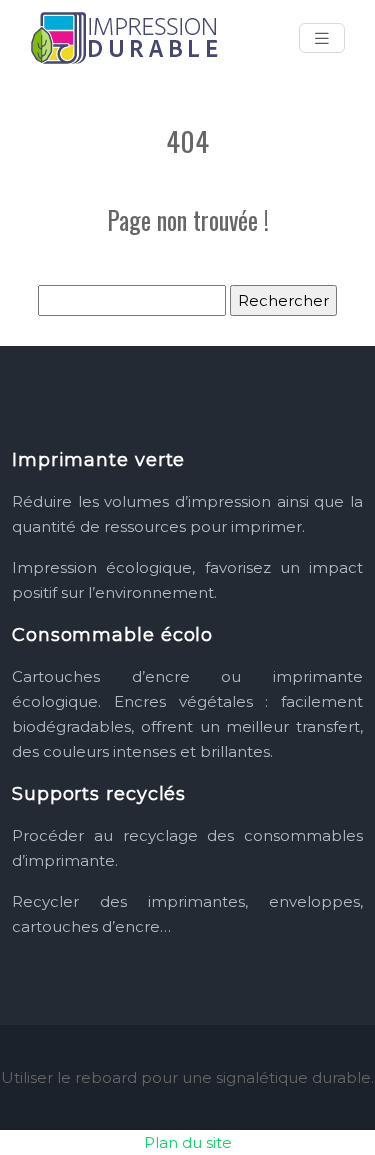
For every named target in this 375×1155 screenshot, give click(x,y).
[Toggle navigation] (322, 38)
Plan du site (188, 1142)
